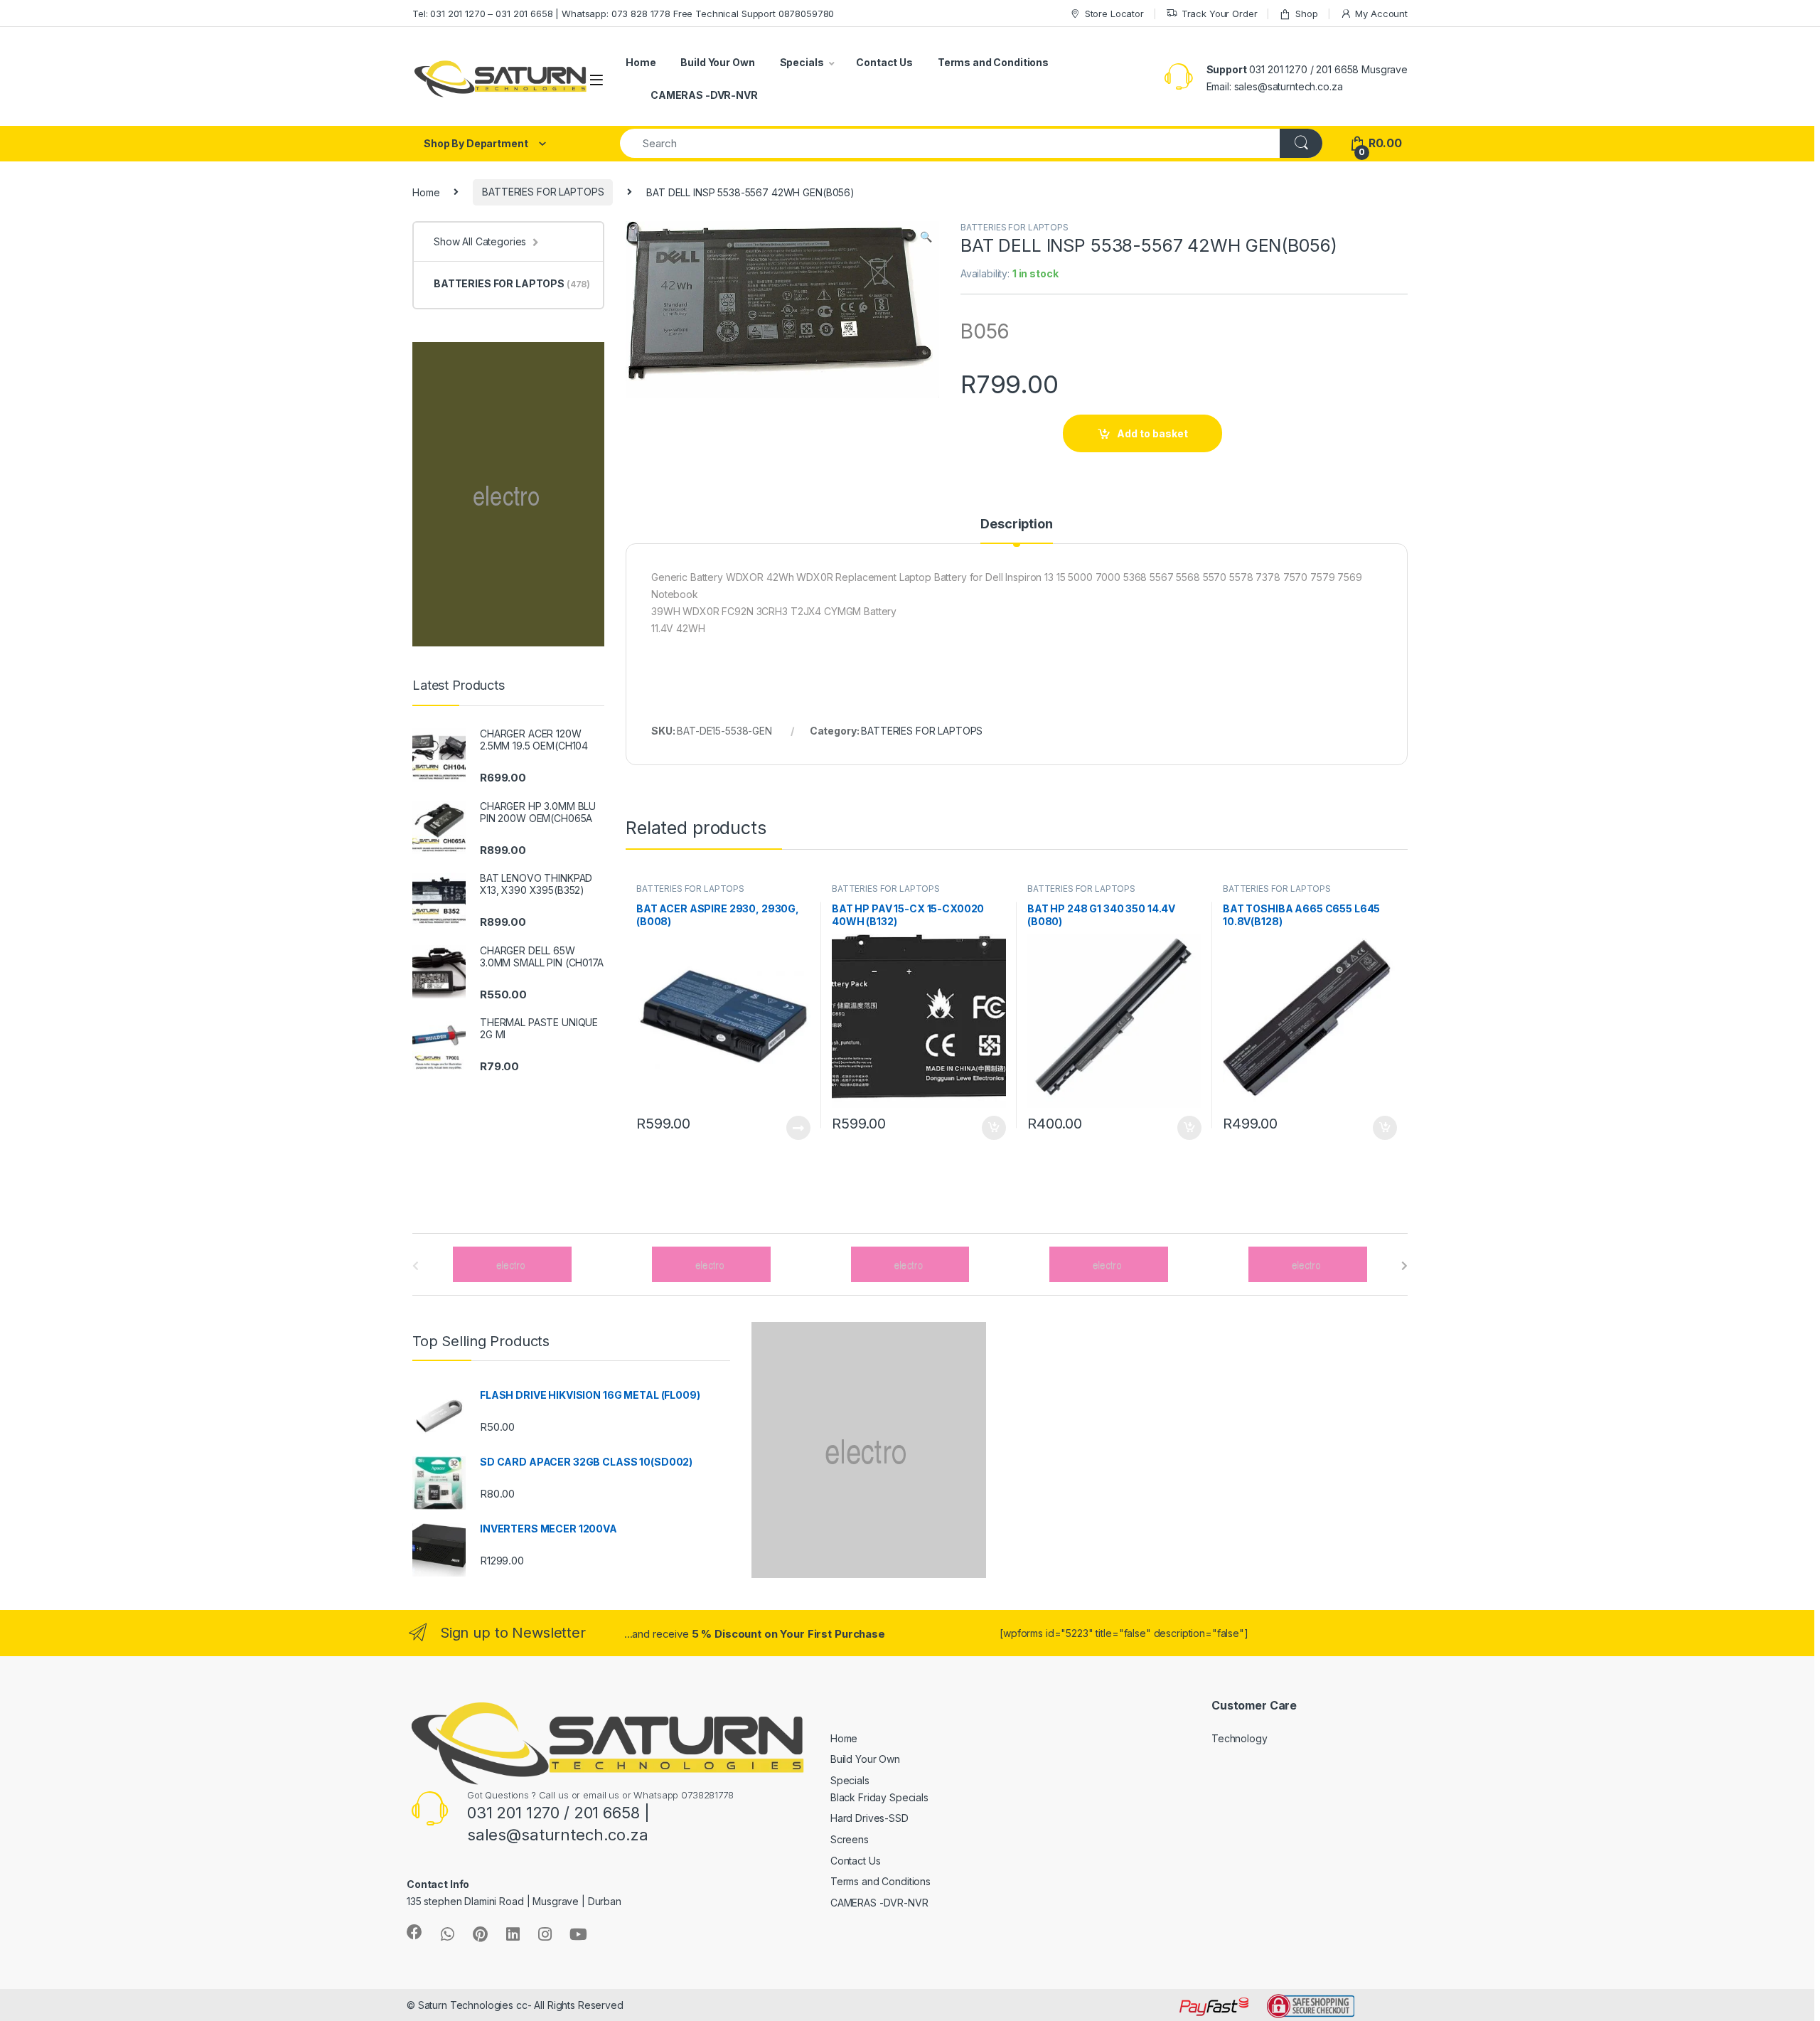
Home (641, 62)
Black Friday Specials (879, 1797)
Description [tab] (1016, 524)
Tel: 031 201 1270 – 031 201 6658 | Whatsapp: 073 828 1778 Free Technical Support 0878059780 (623, 14)
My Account (1381, 14)
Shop (1306, 14)
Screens (850, 1839)
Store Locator (1114, 14)
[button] (926, 237)
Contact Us (884, 62)
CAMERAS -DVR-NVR (704, 95)
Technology (1240, 1738)
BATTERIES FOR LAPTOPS (543, 192)
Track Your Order (1220, 14)
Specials (802, 62)
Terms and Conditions (993, 62)
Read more (798, 1128)
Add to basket (1152, 433)
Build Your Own (717, 62)
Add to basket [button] (990, 1128)
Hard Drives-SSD (869, 1818)
